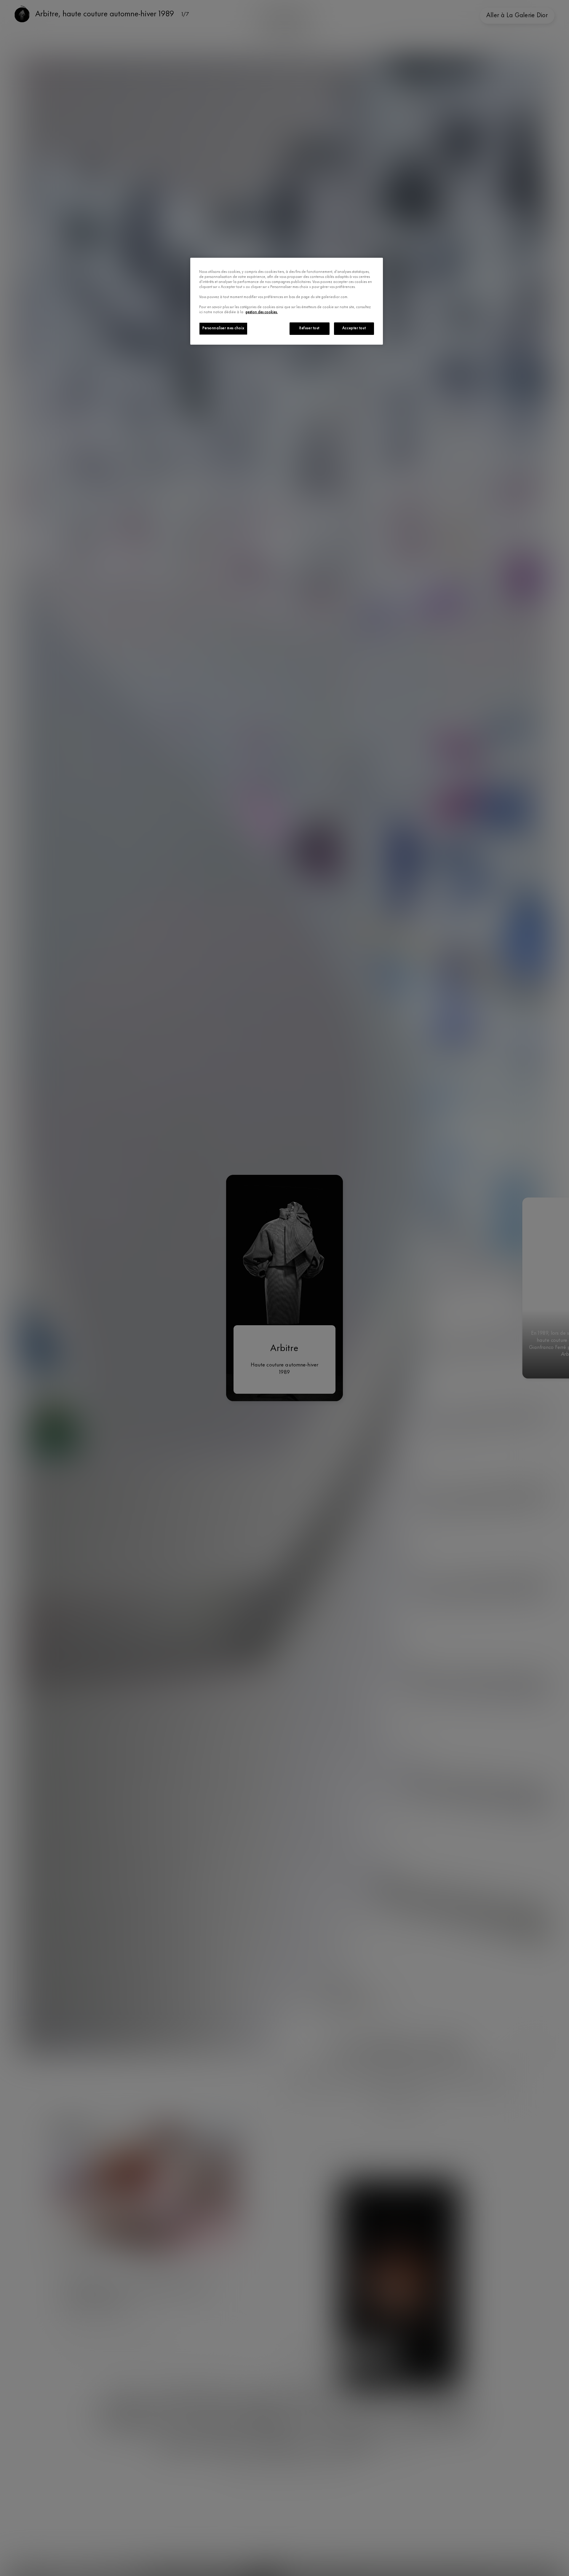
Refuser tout (309, 328)
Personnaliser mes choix (223, 328)
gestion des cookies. (262, 312)
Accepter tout (354, 328)
